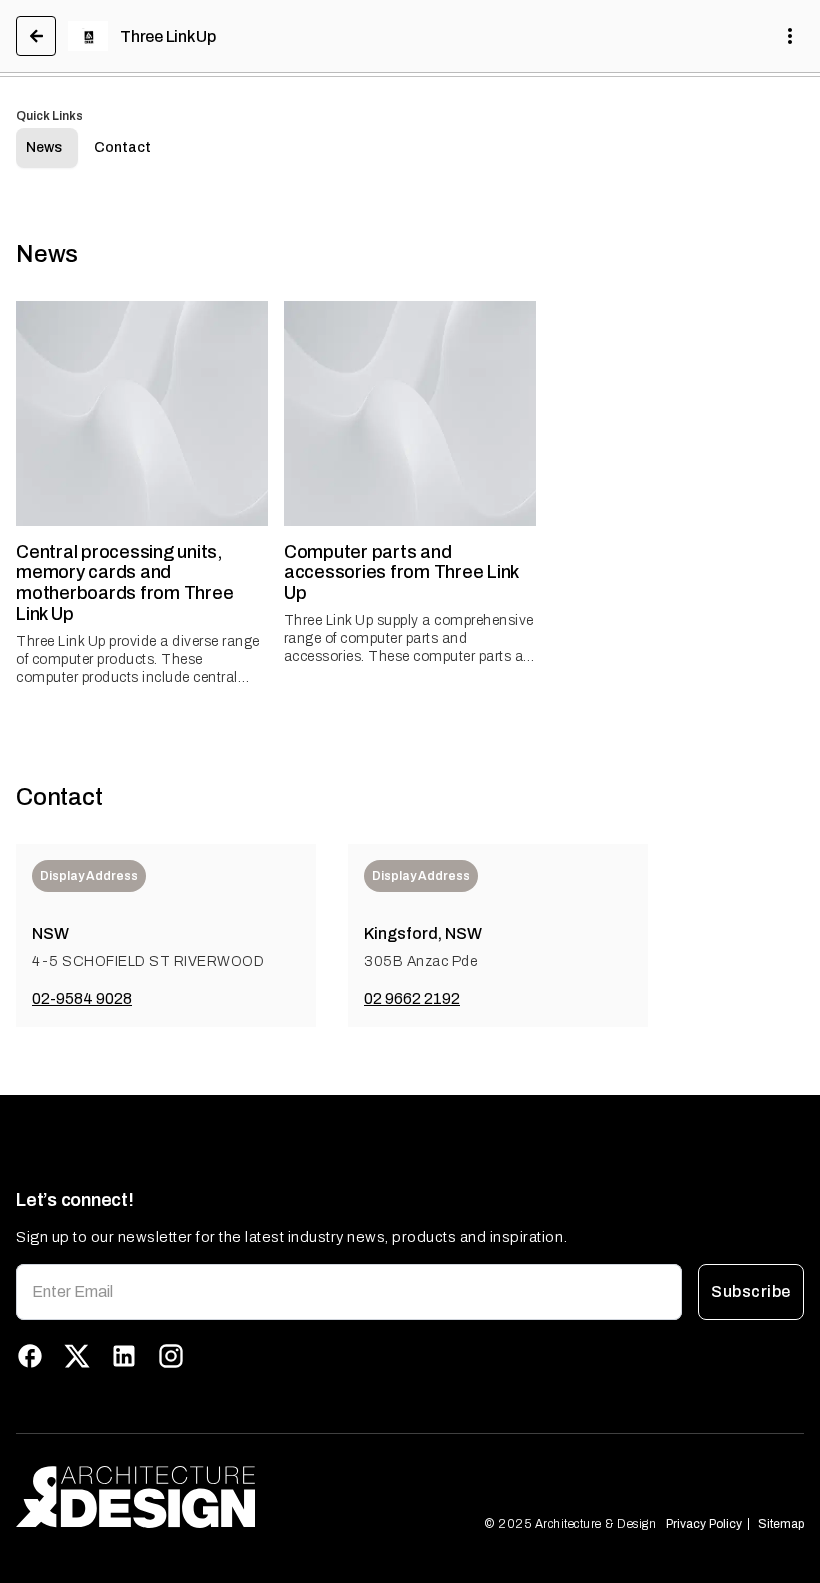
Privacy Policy (704, 1524)
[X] (77, 1356)
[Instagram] (171, 1356)
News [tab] (44, 147)
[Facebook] (30, 1356)
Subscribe (750, 1291)
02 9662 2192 (412, 998)
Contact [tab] (122, 147)
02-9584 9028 (82, 998)
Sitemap (781, 1524)
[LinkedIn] (124, 1356)
